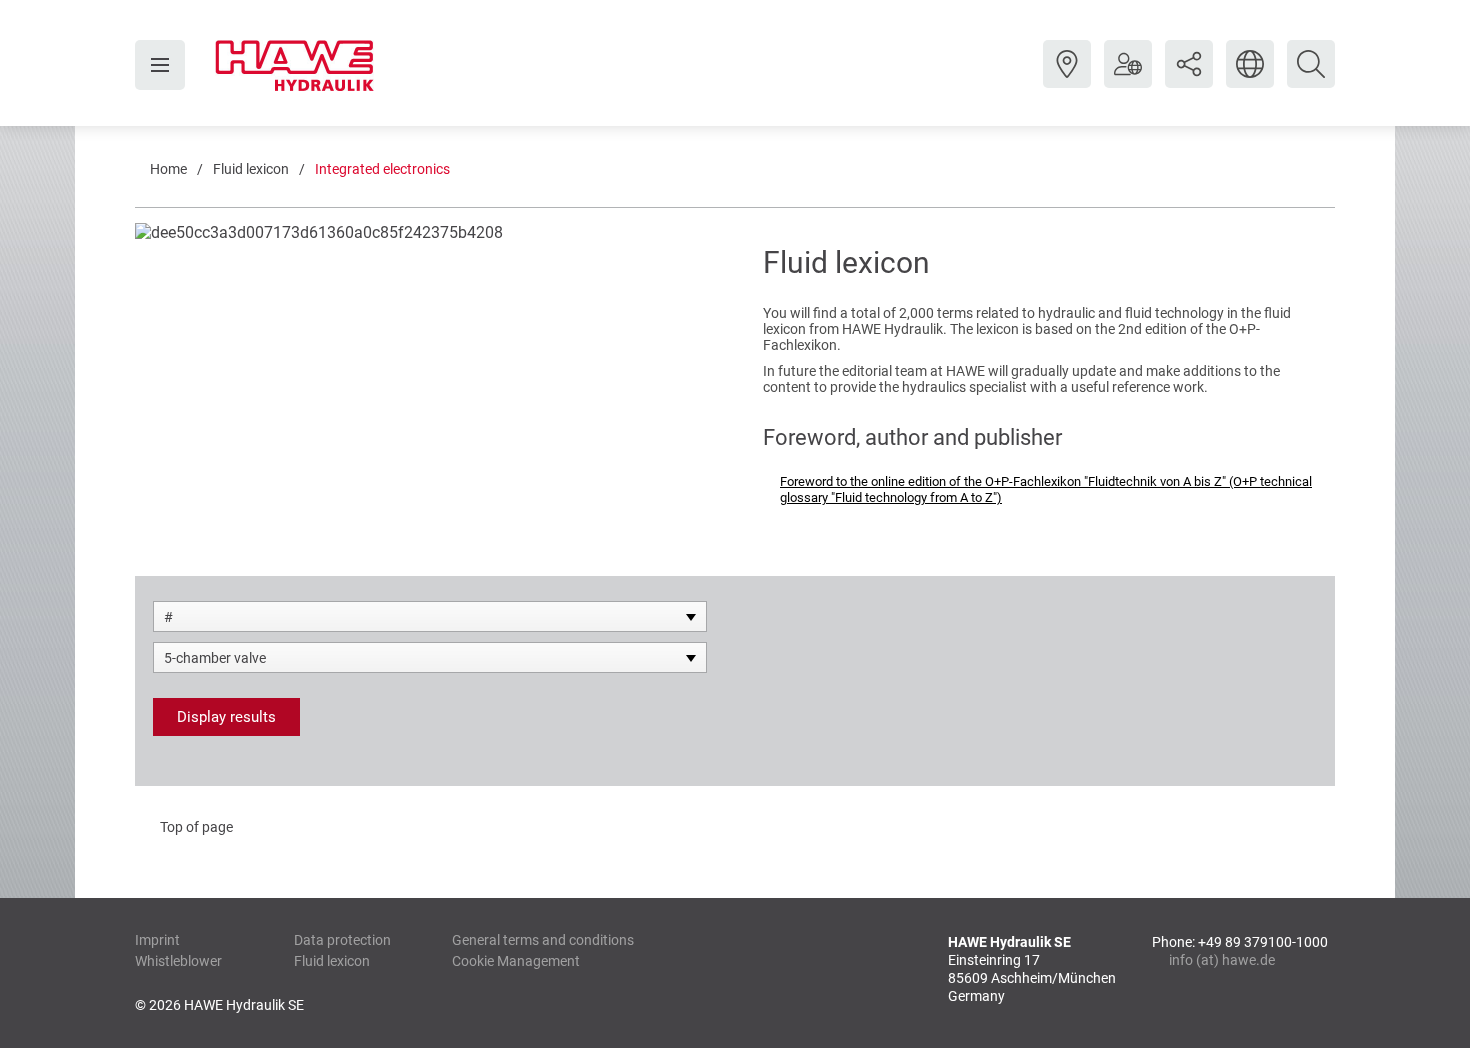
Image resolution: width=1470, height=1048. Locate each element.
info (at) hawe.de (1222, 960)
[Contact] (1067, 79)
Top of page (196, 827)
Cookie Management (516, 961)
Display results (226, 717)
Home (168, 169)
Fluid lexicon (251, 169)
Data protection (342, 940)
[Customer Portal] (1128, 79)
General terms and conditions (543, 940)
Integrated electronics (382, 169)
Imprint (157, 940)
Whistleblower (178, 961)
